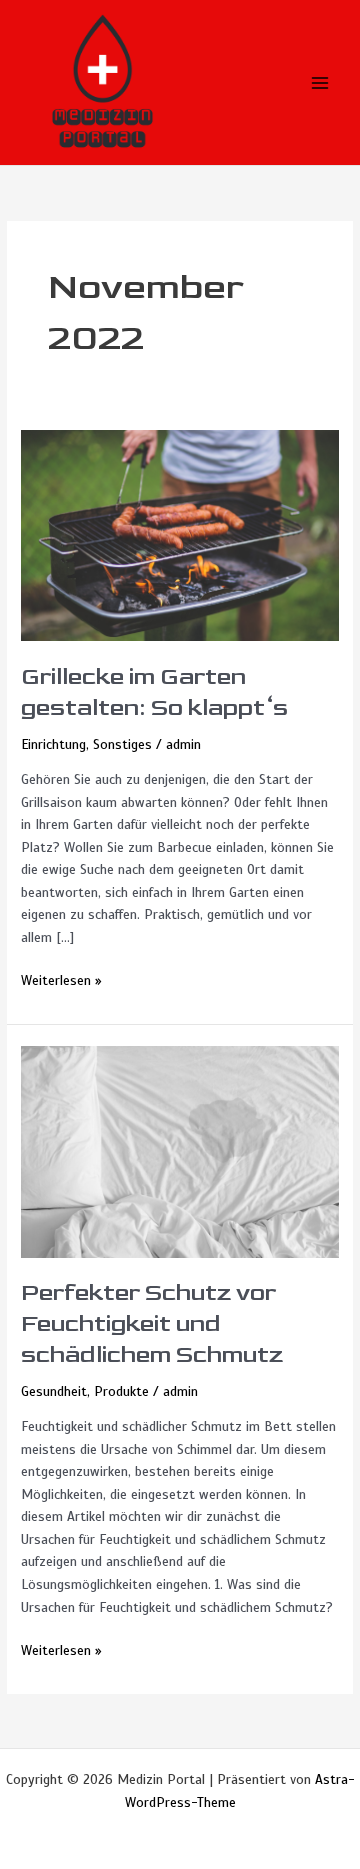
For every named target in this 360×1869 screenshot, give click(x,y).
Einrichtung (53, 744)
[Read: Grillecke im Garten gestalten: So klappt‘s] (180, 534)
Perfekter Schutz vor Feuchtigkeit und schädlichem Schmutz (152, 1324)
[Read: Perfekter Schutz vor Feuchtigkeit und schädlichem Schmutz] (180, 1150)
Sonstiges (122, 744)
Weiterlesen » (61, 979)
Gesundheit (54, 1391)
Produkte (121, 1391)
